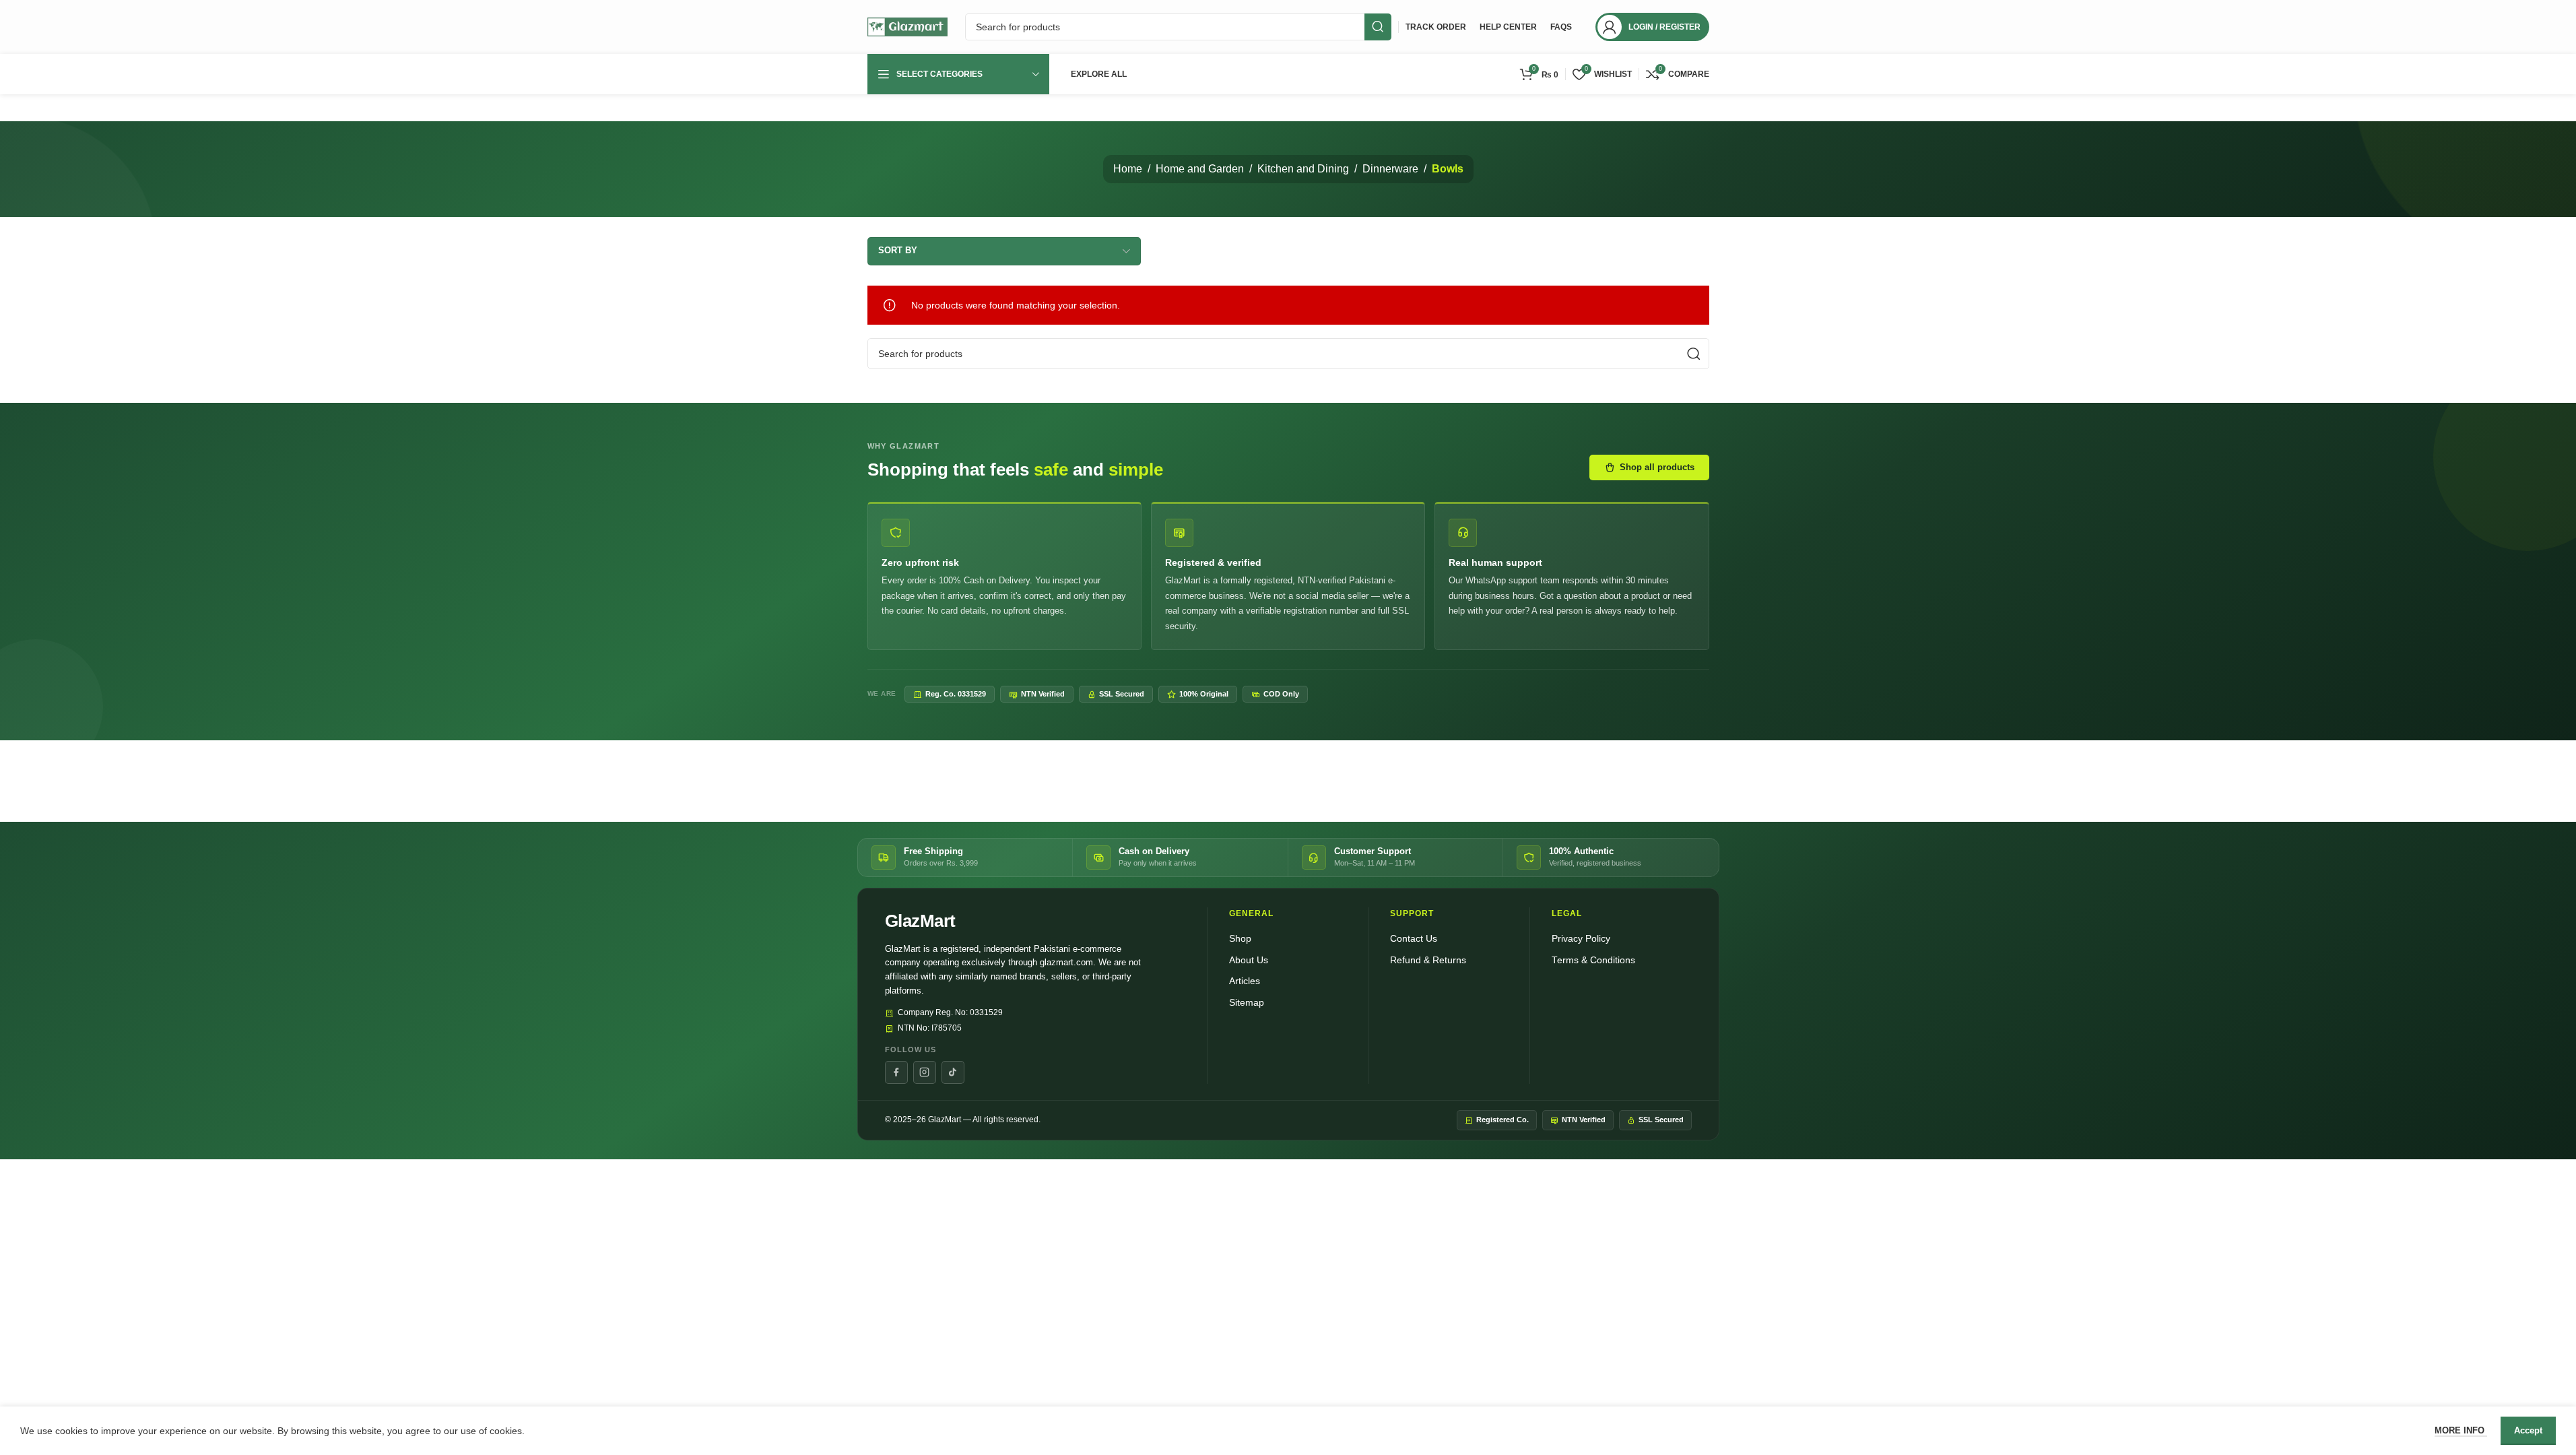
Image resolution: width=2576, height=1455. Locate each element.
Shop (1240, 939)
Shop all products (1657, 467)
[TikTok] (953, 1072)
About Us (1249, 960)
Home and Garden (1200, 169)
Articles (1245, 981)
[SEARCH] (1378, 27)
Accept (2528, 1430)
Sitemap (1247, 1003)
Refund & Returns (1428, 960)
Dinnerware (1390, 169)
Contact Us (1414, 939)
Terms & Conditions (1593, 960)
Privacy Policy (1581, 939)
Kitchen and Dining (1303, 169)
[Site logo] (908, 26)
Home (1128, 169)
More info (2461, 1430)
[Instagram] (925, 1072)
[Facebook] (896, 1072)
